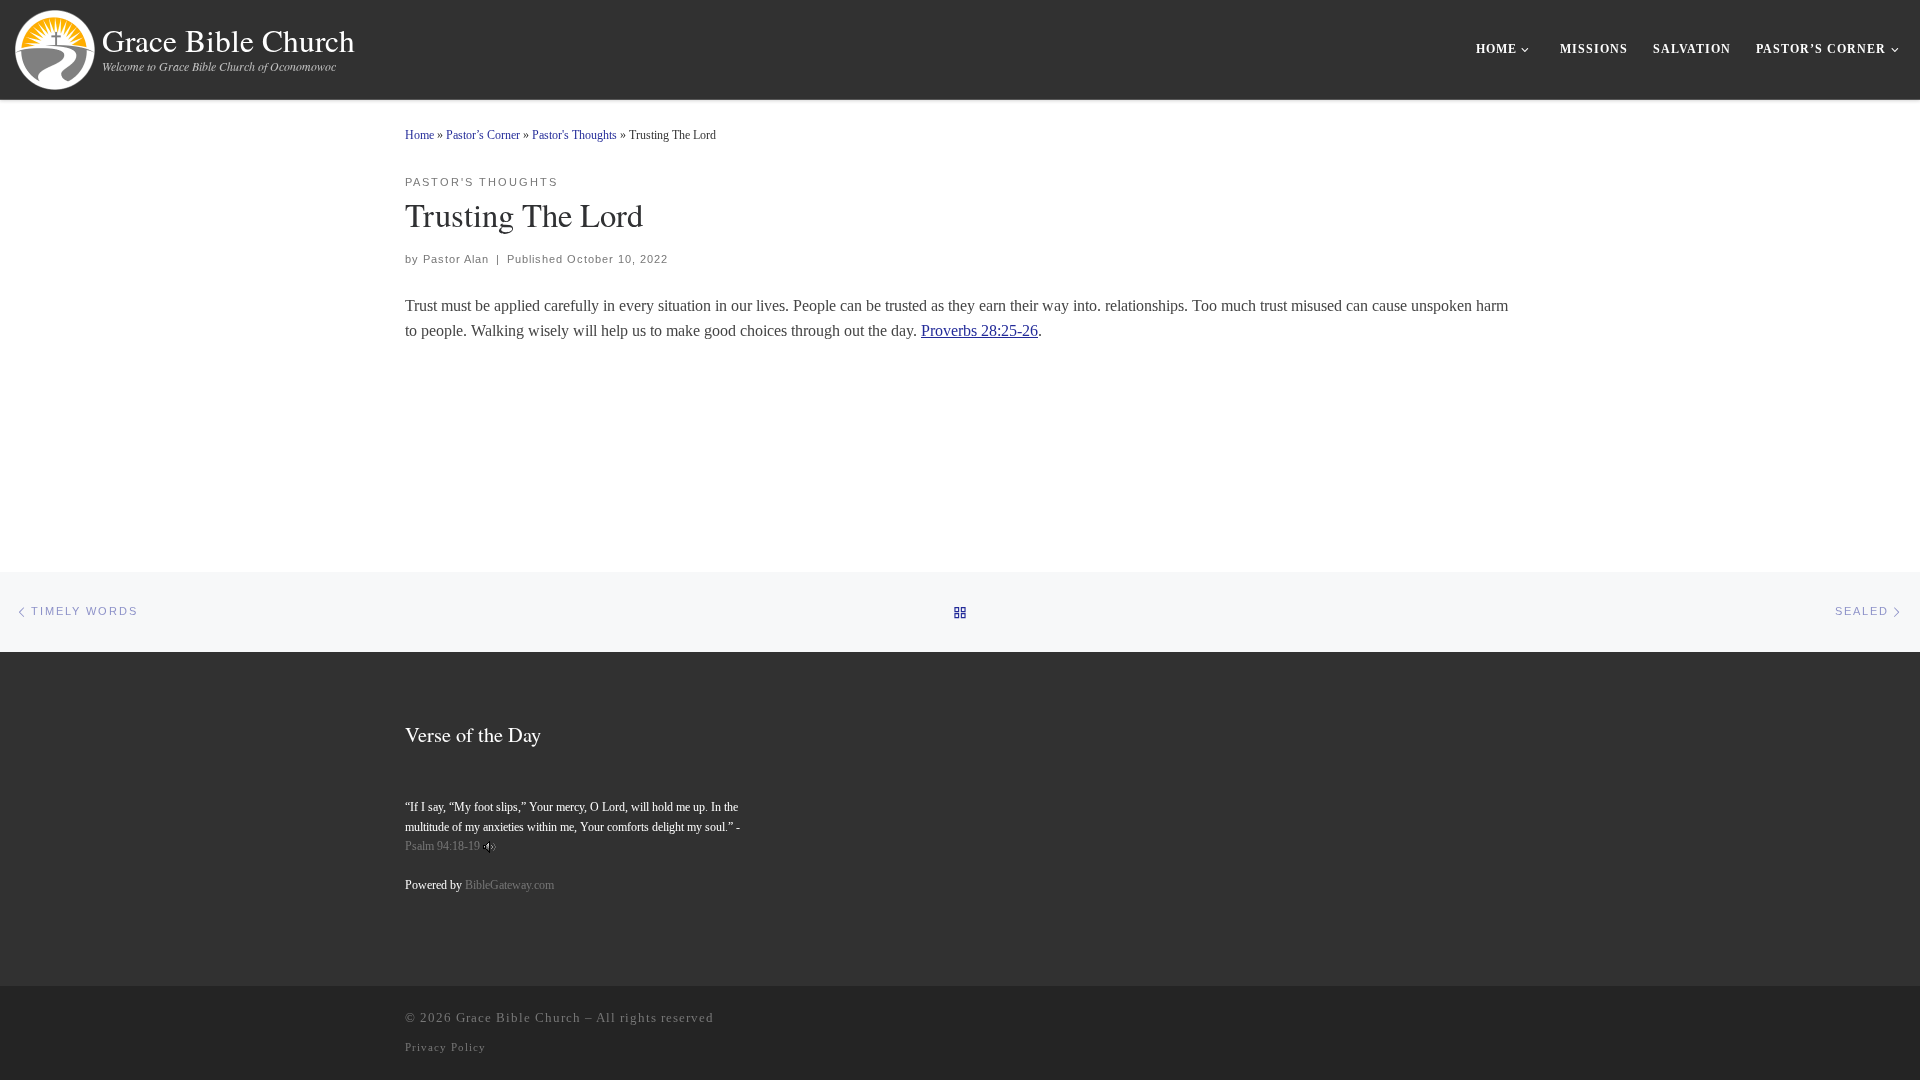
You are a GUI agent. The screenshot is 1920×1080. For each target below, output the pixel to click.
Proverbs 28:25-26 (979, 330)
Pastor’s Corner (483, 135)
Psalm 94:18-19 (442, 846)
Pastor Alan (456, 259)
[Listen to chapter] (489, 846)
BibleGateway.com (509, 885)
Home (419, 135)
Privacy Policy (445, 1047)
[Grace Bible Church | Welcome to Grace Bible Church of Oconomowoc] (55, 45)
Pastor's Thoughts (574, 135)
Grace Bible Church (518, 1017)
